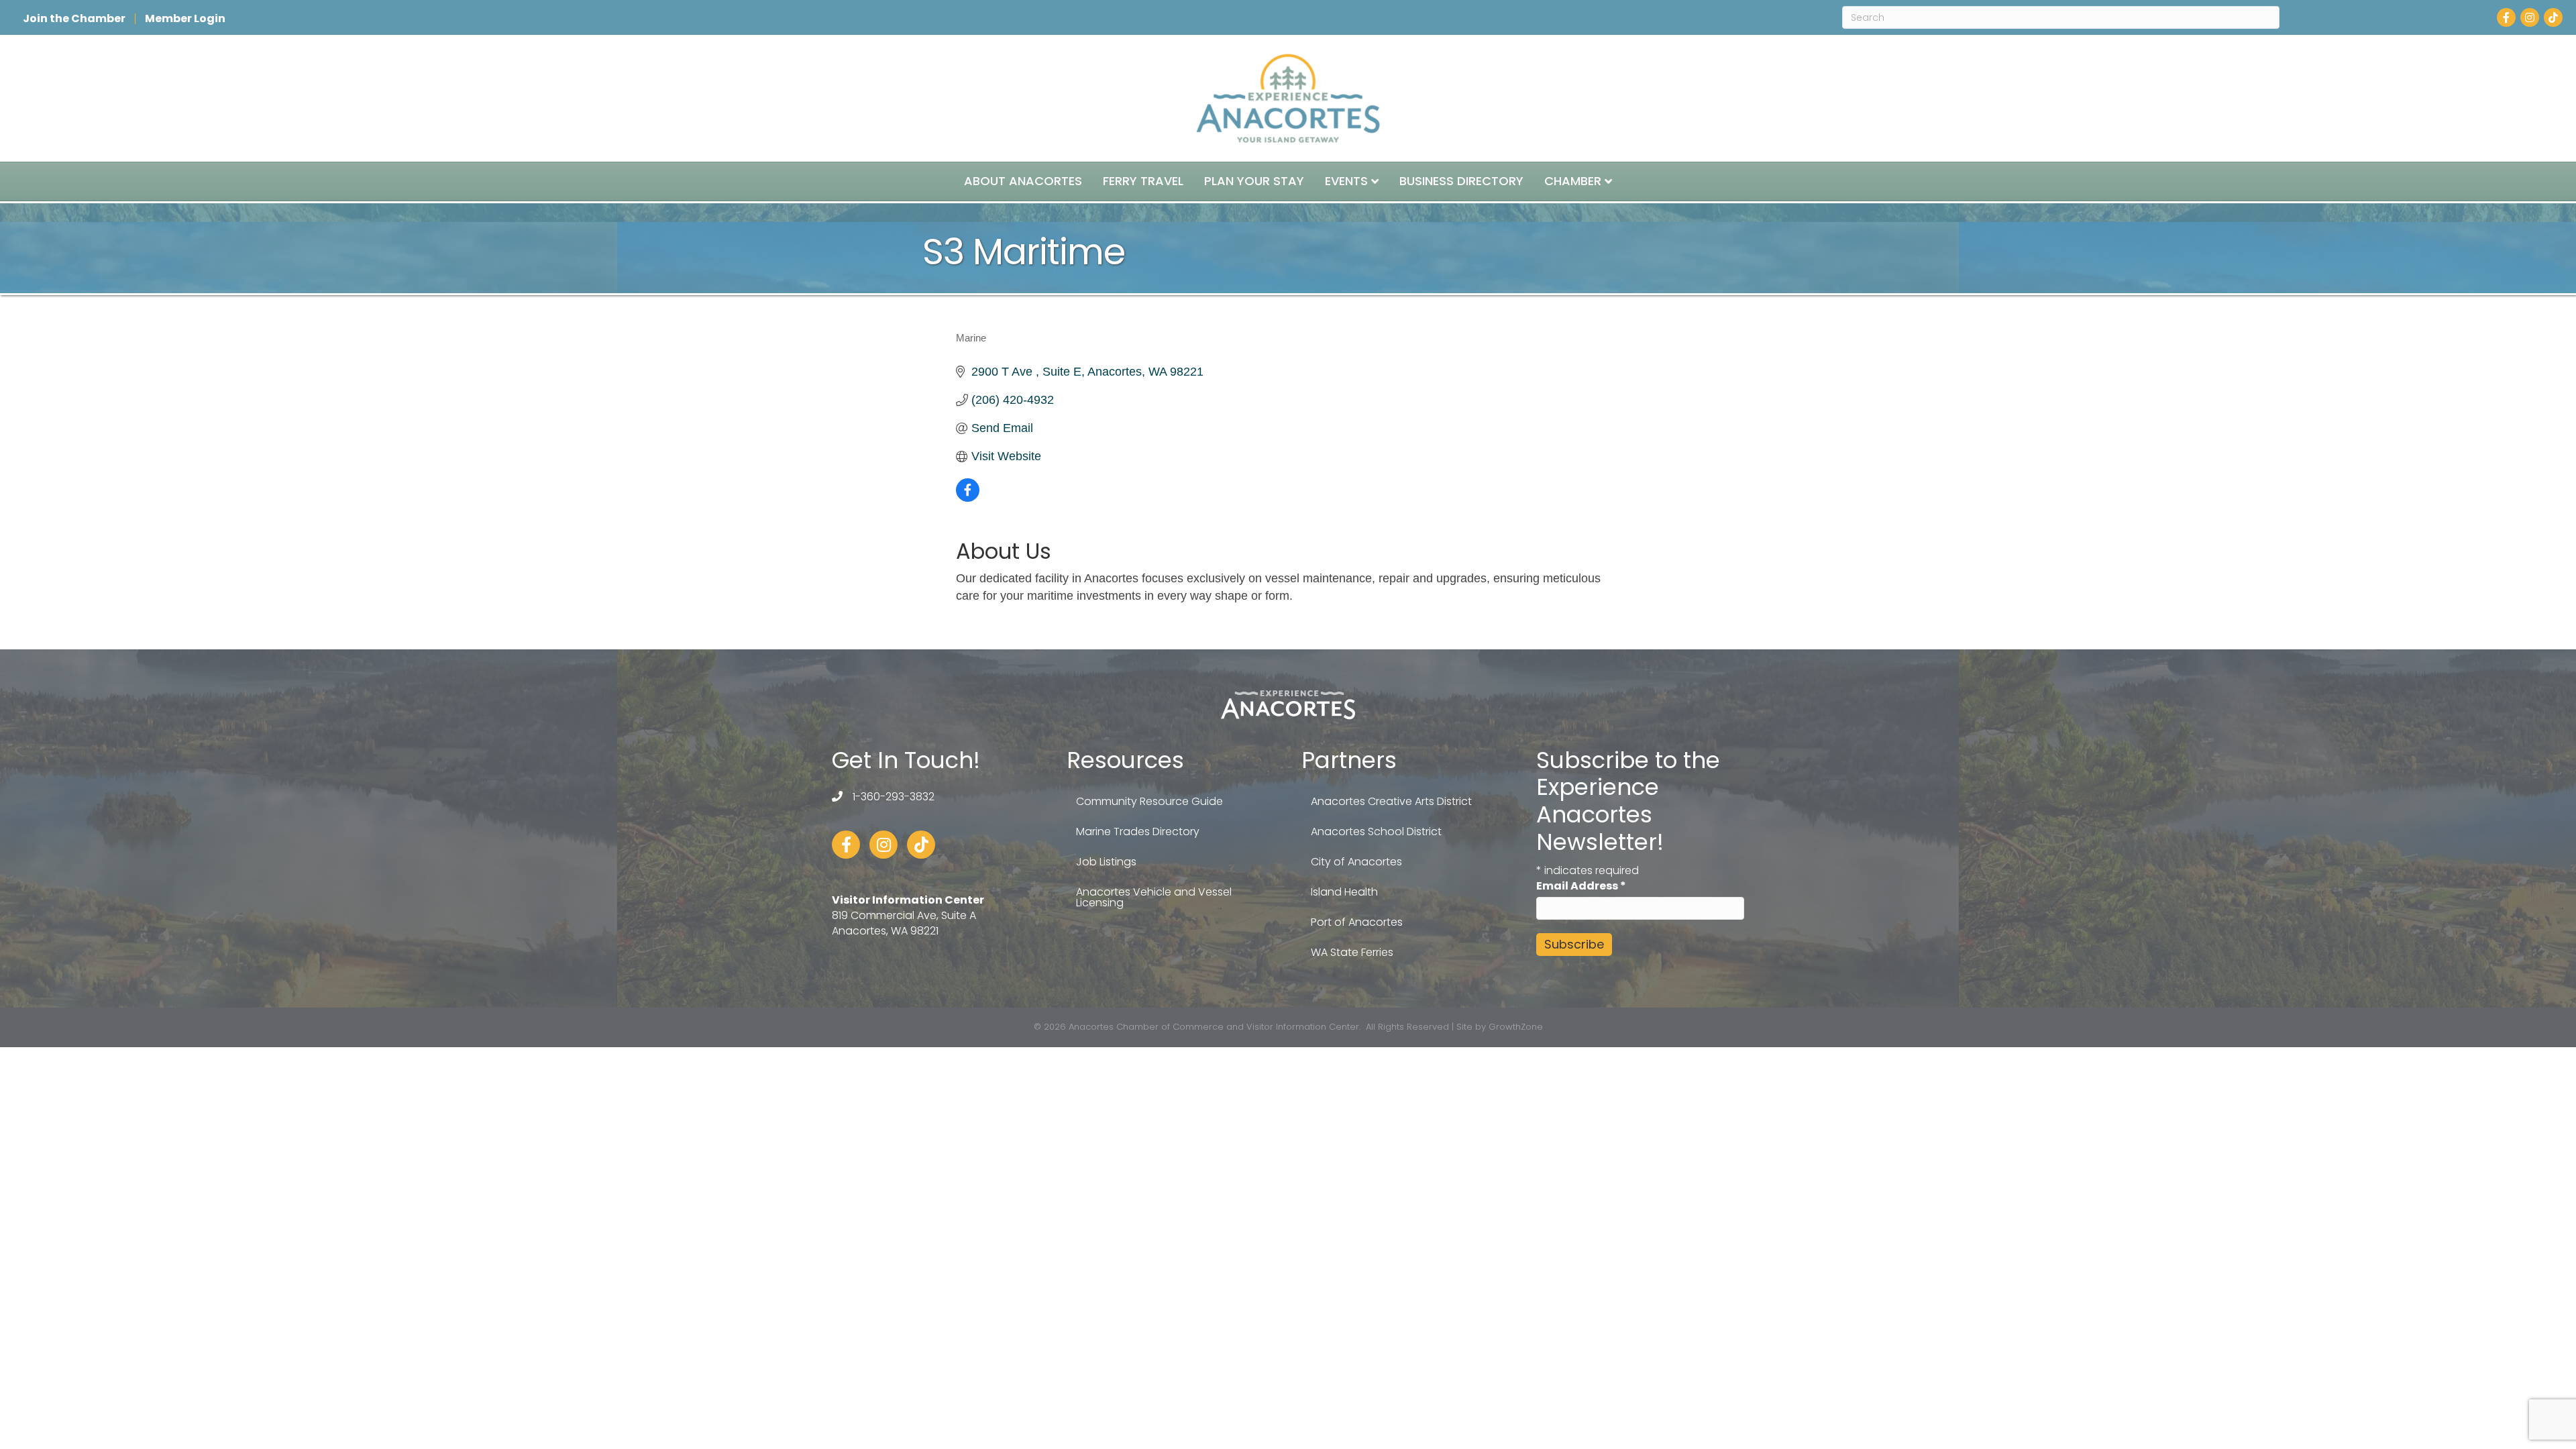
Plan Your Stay (1254, 181)
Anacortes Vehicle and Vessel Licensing (1154, 897)
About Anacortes (1023, 181)
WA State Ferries (1352, 952)
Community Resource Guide (1149, 801)
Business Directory (1461, 181)
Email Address (1581, 886)
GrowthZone (1516, 1027)
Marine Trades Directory (1138, 831)
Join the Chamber (74, 19)
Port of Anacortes (1357, 922)
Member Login (185, 19)
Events (1346, 181)
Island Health (1344, 892)
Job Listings (1106, 862)
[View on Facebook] (968, 498)
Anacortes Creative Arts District (1391, 801)
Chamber (1573, 181)
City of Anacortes (1356, 862)
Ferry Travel (1143, 181)
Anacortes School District (1376, 831)
